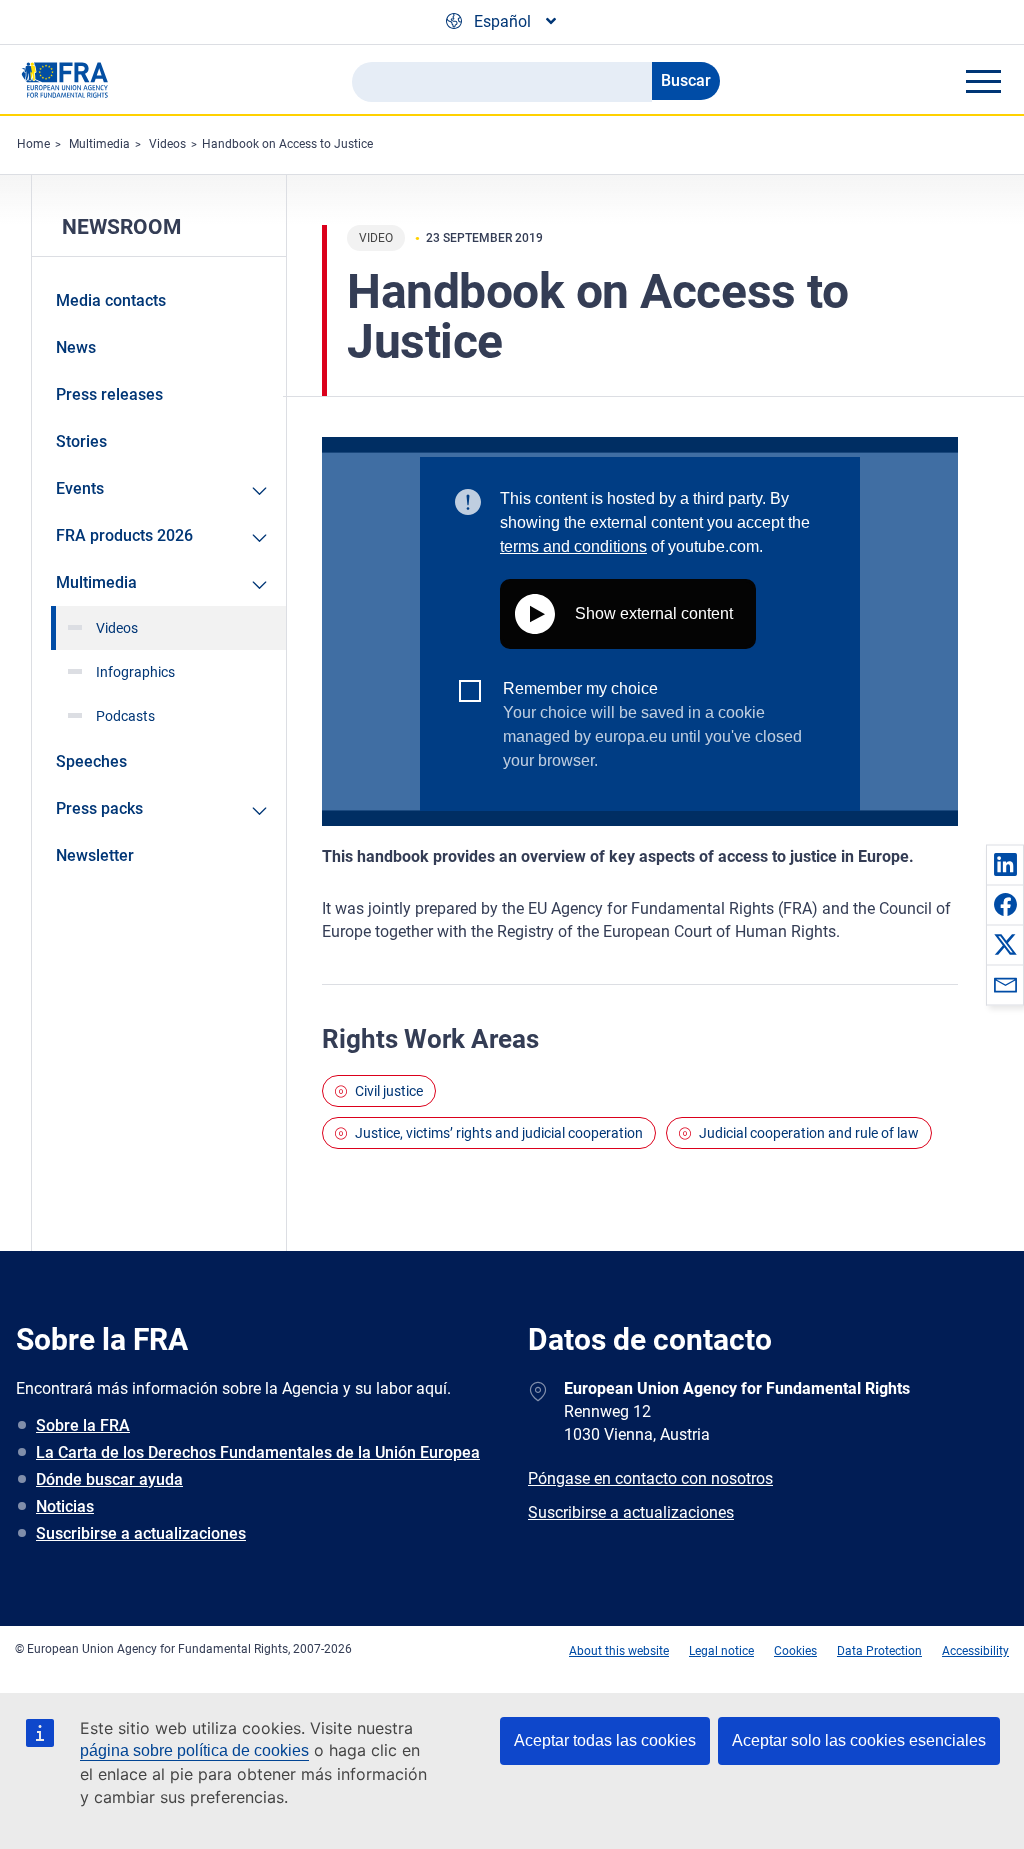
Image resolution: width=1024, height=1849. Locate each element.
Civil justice (389, 1091)
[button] (1005, 864)
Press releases (109, 394)
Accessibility (975, 1651)
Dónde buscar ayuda (109, 1479)
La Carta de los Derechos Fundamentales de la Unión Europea (258, 1452)
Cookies (795, 1651)
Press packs (99, 808)
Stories (81, 441)
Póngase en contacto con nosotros (650, 1478)
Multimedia (99, 144)
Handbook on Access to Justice (287, 144)
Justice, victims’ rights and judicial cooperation (499, 1133)
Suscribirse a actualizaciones (141, 1533)
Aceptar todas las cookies (605, 1740)
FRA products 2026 (124, 535)
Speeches (91, 761)
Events (80, 488)
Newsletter (95, 855)
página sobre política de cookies (194, 1750)
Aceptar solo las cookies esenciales (859, 1740)
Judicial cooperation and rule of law (809, 1133)
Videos (167, 144)
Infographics (135, 672)
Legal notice (721, 1651)
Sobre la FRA (83, 1425)
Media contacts (111, 300)
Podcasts (125, 716)
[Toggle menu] (983, 81)
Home (33, 144)
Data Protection (879, 1651)
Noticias (65, 1506)
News (76, 347)
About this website (619, 1651)
